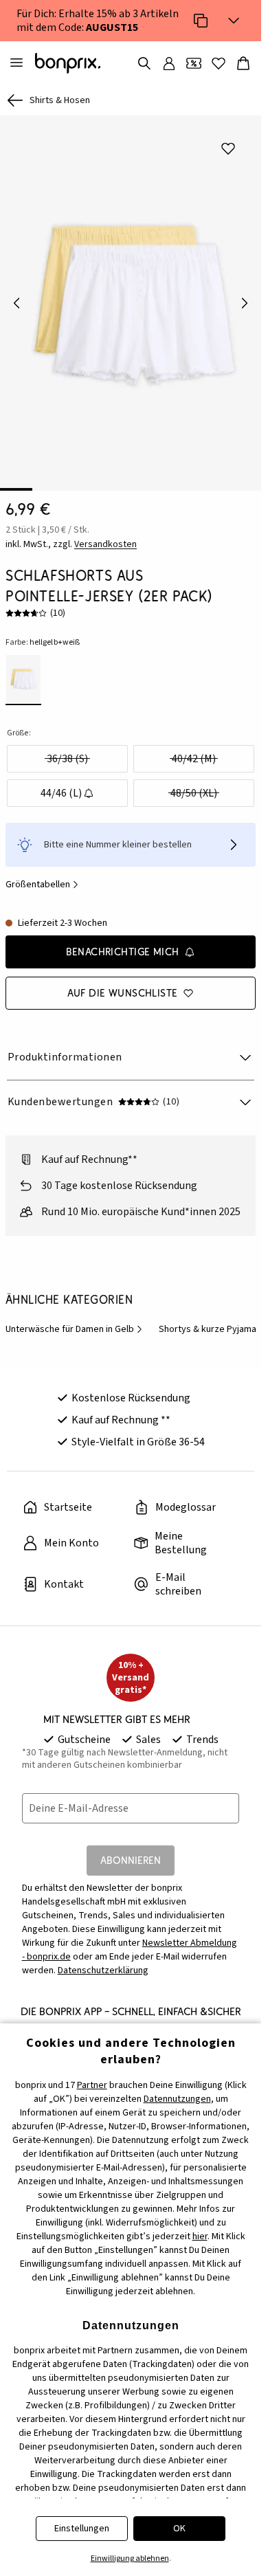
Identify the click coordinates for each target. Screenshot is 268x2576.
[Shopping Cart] (243, 63)
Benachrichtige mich (123, 942)
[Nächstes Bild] (245, 298)
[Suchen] (144, 63)
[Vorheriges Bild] (16, 298)
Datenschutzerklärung (103, 1961)
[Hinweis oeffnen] (234, 835)
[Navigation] (16, 63)
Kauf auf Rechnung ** (121, 1410)
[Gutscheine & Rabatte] (194, 63)
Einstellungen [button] (82, 2529)
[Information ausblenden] (234, 21)
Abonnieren (131, 1851)
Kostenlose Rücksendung (131, 1388)
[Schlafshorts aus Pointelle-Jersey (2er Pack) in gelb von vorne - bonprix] (131, 298)
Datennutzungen (177, 2099)
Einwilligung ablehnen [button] (130, 2558)
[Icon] (201, 21)
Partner (92, 2085)
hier (200, 2236)
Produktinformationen (65, 1047)
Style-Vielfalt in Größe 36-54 (138, 1432)
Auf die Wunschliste (123, 983)
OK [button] (179, 2529)
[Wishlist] (219, 63)
